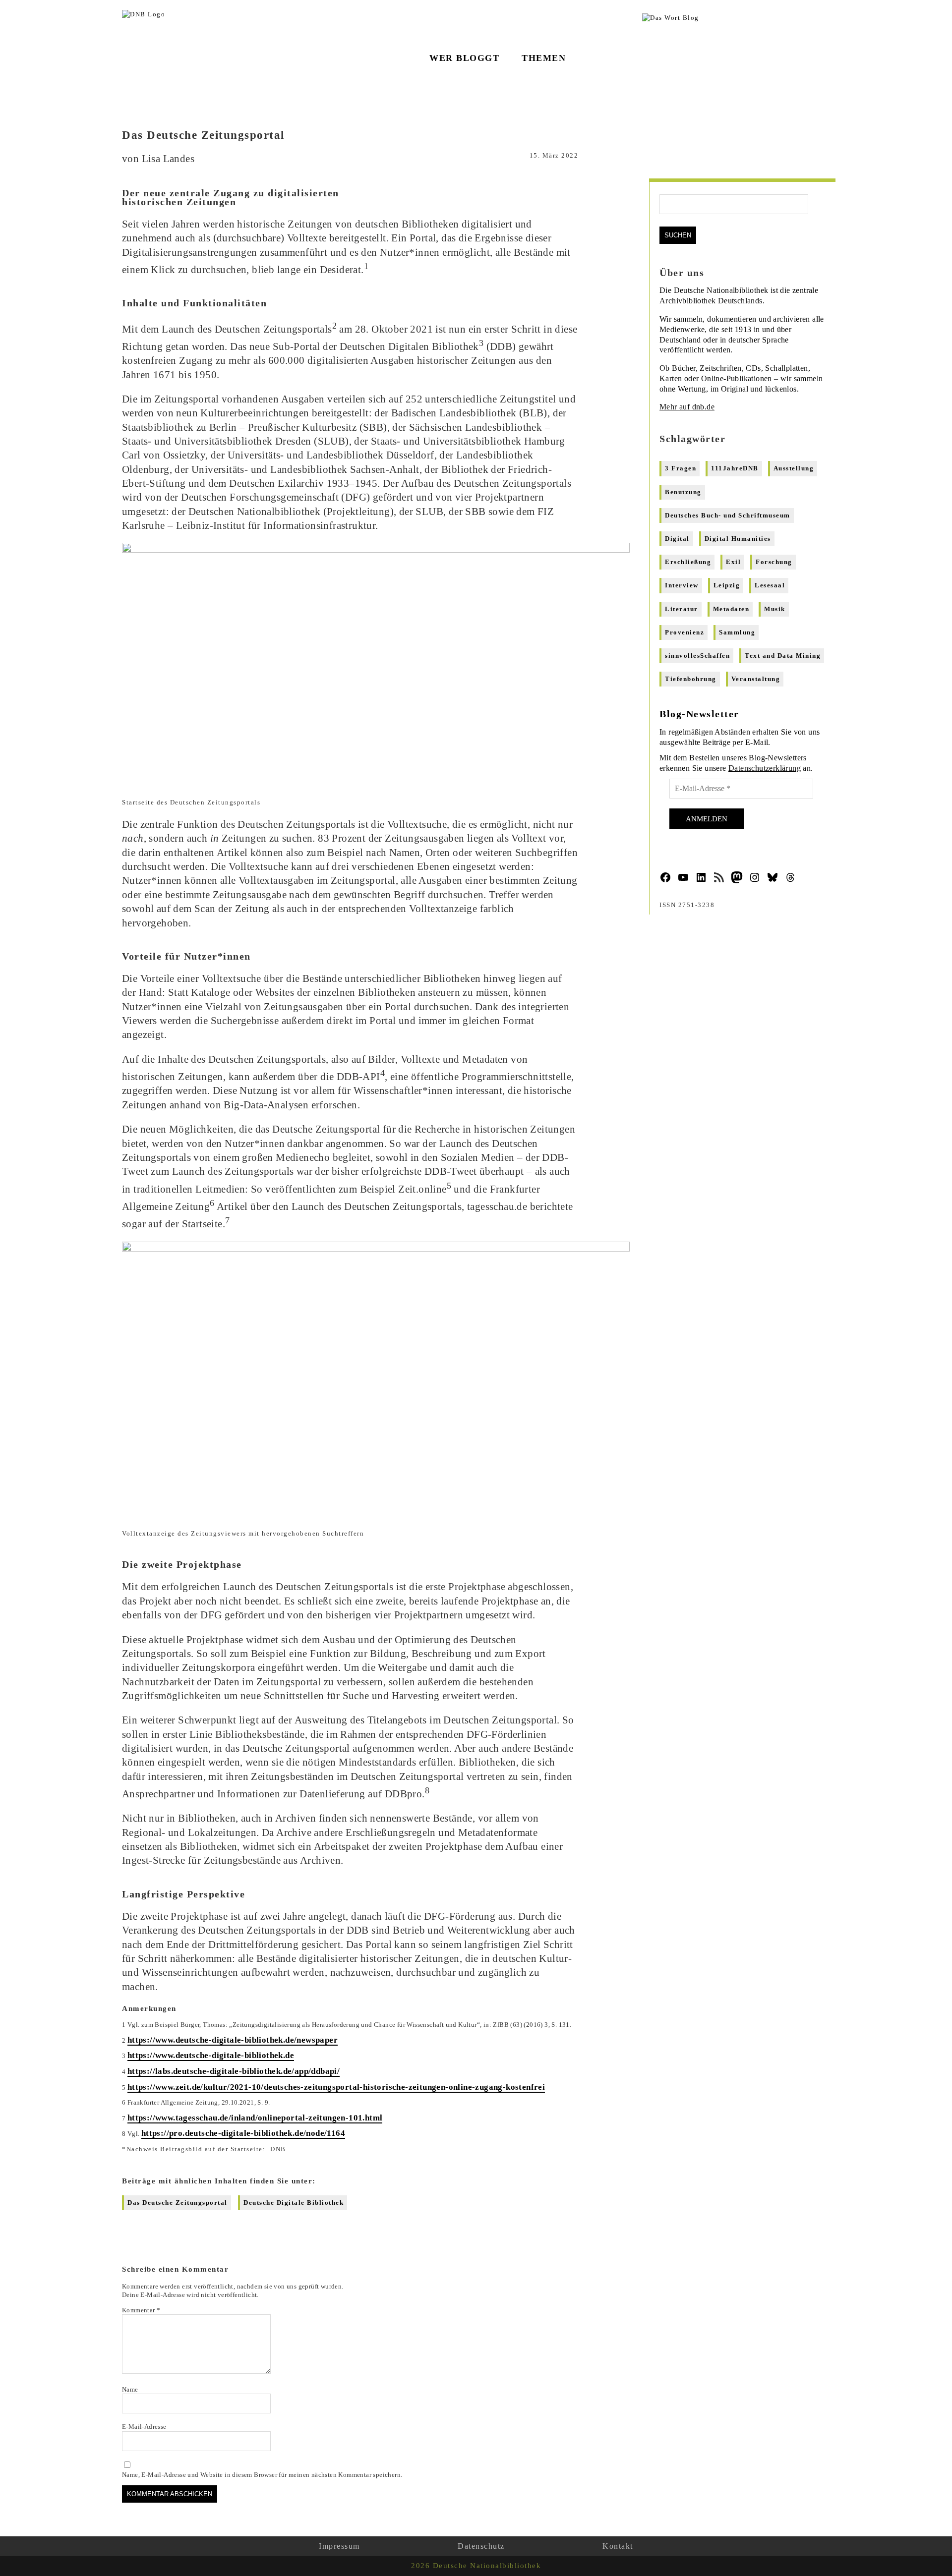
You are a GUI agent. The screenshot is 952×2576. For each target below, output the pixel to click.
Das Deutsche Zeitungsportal (178, 2203)
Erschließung (688, 562)
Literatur (682, 609)
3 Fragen (681, 468)
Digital (677, 539)
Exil (733, 562)
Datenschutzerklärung (765, 768)
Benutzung (683, 492)
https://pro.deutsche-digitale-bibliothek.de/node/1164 (243, 2133)
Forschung (774, 562)
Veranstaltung (756, 679)
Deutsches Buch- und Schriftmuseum (728, 515)
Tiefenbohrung (691, 679)
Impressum (339, 2546)
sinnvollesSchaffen (697, 656)
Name (130, 2389)
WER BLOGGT (464, 58)
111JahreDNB (735, 468)
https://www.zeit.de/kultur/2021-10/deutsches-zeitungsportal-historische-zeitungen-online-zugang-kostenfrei (336, 2087)
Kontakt (618, 2546)
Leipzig (727, 585)
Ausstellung (794, 468)
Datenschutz (481, 2546)
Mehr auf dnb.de (687, 407)
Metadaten (731, 609)
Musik (775, 609)
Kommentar (141, 2310)
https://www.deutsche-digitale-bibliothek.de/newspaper (233, 2040)
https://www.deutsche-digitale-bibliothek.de (211, 2055)
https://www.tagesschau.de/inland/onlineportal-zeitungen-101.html (255, 2118)
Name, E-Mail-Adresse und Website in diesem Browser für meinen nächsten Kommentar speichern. (262, 2475)
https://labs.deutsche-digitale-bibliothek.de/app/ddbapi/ (234, 2071)
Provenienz (684, 632)
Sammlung (737, 632)
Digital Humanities (738, 539)
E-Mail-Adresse (144, 2427)
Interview (682, 585)
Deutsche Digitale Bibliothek (294, 2203)
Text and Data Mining (783, 656)
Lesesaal (770, 585)
